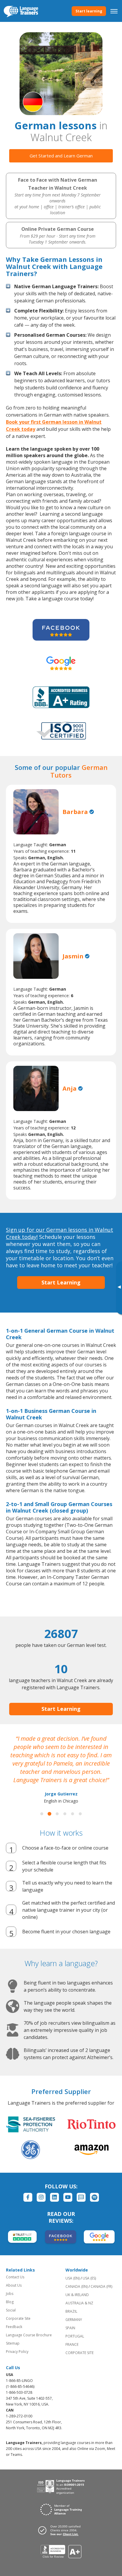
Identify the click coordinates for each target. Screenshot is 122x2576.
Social (11, 2310)
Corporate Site (18, 2318)
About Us (14, 2285)
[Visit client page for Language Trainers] (61, 2530)
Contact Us (15, 2277)
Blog (10, 2302)
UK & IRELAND (77, 2295)
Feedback (14, 2327)
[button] (42, 1814)
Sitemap (13, 2343)
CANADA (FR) (101, 2286)
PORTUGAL (75, 2336)
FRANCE (72, 2344)
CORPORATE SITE (80, 2353)
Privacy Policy (17, 2352)
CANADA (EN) (77, 2286)
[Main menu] (114, 11)
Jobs (10, 2294)
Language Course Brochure (29, 2335)
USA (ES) (89, 2278)
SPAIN (70, 2328)
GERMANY (74, 2320)
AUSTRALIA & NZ (79, 2303)
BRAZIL (71, 2311)
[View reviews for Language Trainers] (61, 2552)
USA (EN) (73, 2278)
